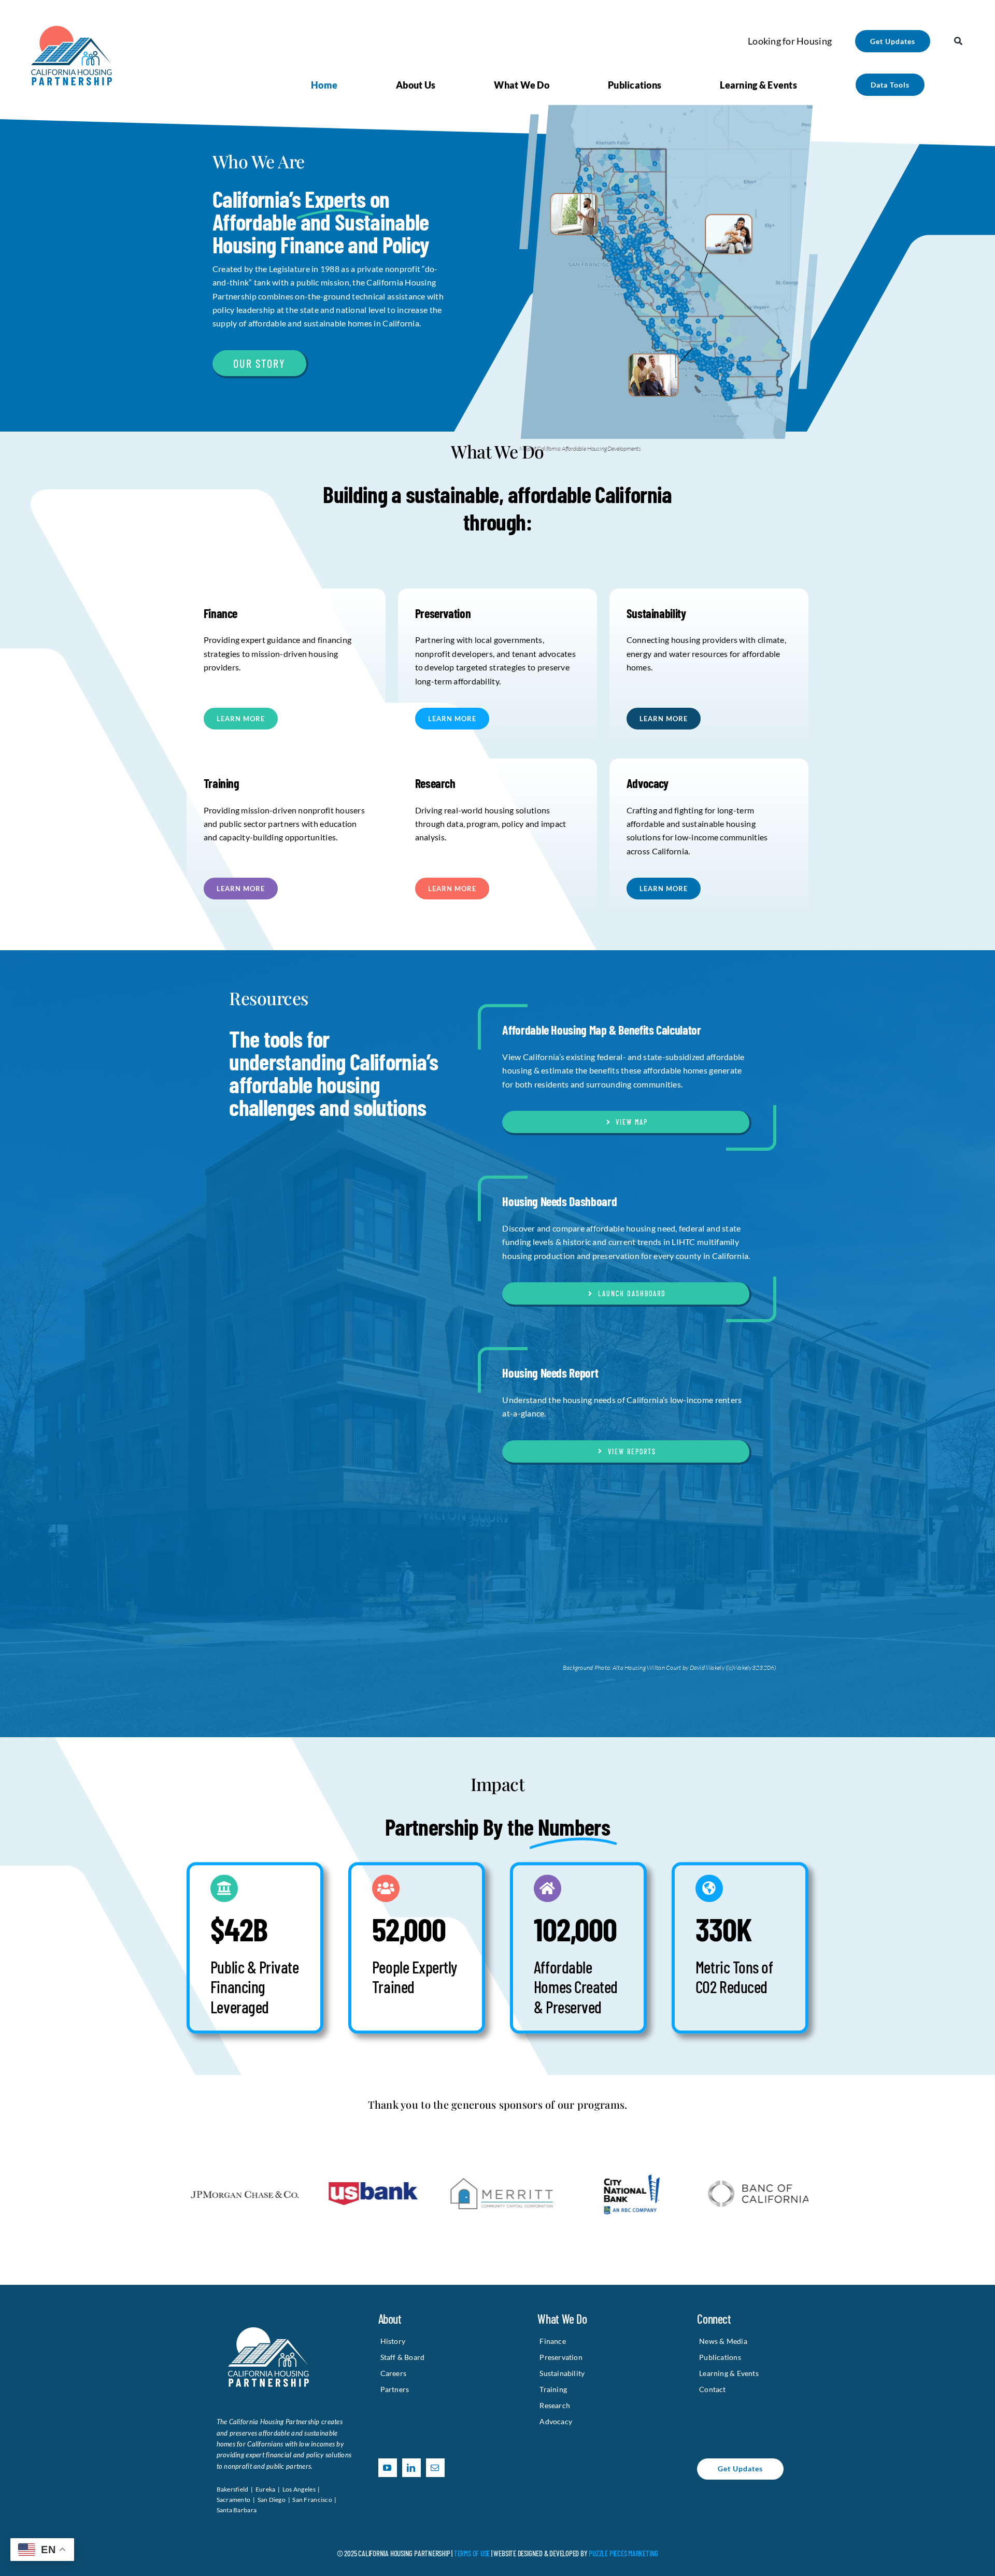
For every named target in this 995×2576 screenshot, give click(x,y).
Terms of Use (472, 2553)
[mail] (435, 2468)
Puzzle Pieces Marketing (623, 2553)
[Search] (958, 41)
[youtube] (388, 2468)
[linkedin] (411, 2468)
